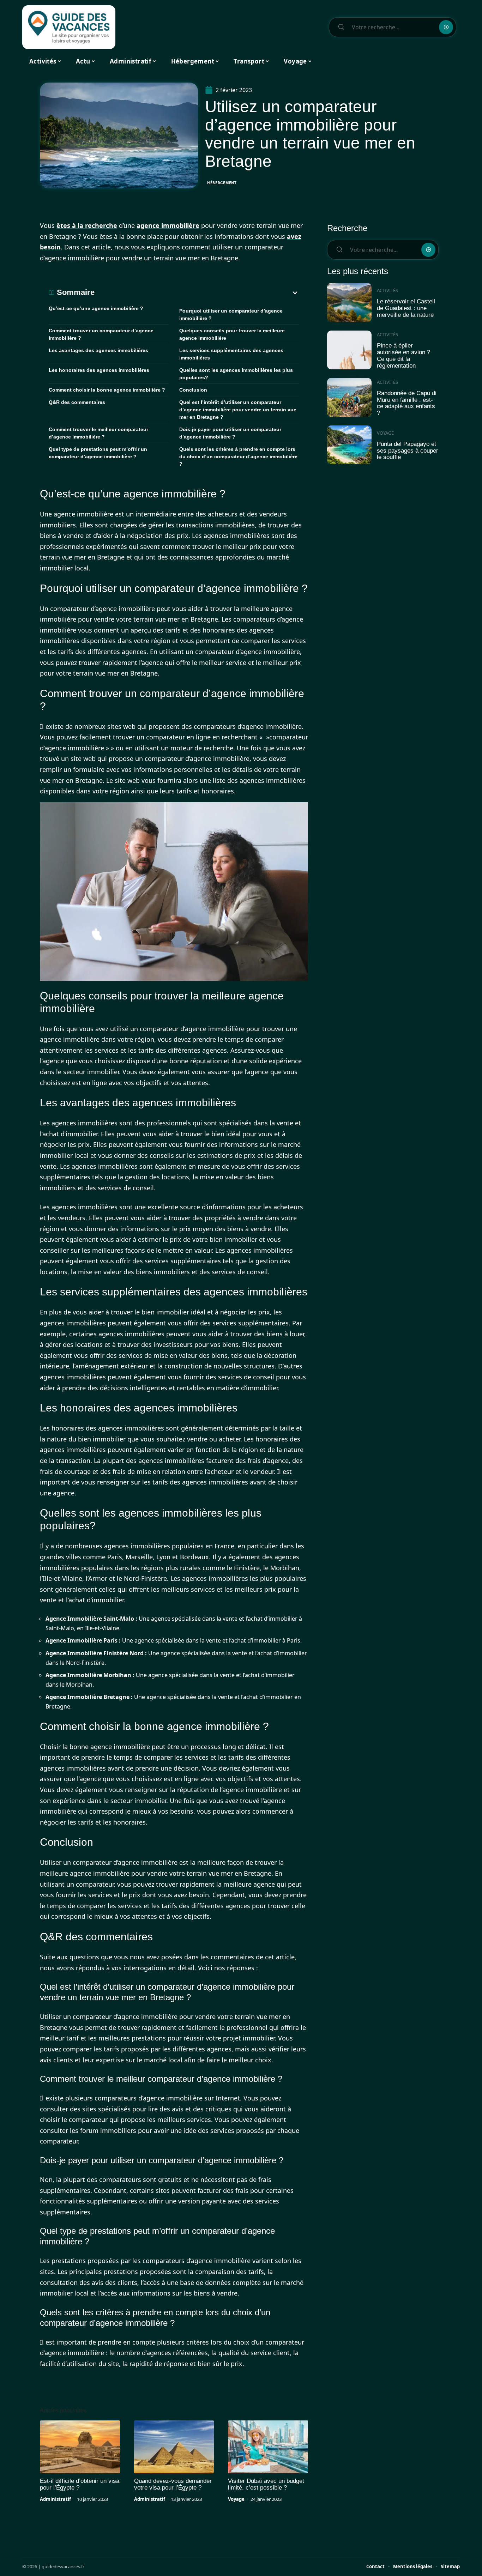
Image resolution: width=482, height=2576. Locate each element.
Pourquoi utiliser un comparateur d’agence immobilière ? (231, 315)
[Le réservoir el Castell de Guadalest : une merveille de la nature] (349, 303)
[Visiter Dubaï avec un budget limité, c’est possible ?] (268, 2447)
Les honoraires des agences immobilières (99, 370)
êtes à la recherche (87, 225)
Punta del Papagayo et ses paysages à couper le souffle (408, 451)
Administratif (55, 2499)
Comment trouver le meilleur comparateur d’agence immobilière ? (98, 433)
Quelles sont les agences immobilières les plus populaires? (236, 374)
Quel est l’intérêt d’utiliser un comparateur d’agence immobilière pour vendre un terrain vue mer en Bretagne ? (238, 410)
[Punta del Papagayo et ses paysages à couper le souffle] (349, 445)
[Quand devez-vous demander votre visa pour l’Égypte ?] (174, 2447)
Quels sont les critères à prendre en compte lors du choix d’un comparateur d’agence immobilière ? (238, 456)
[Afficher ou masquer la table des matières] (197, 293)
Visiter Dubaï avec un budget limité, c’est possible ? (266, 2484)
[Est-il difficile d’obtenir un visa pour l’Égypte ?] (80, 2447)
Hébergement (222, 183)
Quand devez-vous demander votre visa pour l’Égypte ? (173, 2484)
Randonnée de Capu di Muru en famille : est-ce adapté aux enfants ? (407, 403)
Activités (387, 290)
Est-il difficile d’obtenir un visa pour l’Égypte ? (80, 2484)
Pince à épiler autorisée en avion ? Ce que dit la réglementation (403, 355)
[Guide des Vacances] (69, 27)
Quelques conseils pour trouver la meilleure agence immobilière (232, 334)
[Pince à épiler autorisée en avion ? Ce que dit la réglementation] (349, 350)
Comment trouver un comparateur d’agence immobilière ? (101, 334)
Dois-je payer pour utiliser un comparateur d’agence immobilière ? (230, 433)
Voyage (236, 2499)
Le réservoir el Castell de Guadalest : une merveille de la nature (406, 308)
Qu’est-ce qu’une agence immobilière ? (96, 308)
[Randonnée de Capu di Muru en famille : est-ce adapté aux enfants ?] (349, 397)
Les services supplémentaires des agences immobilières (231, 354)
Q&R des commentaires (77, 402)
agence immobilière (168, 225)
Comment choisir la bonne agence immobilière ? (107, 390)
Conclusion (193, 390)
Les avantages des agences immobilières (98, 350)
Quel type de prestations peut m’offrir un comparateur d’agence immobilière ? (98, 453)
